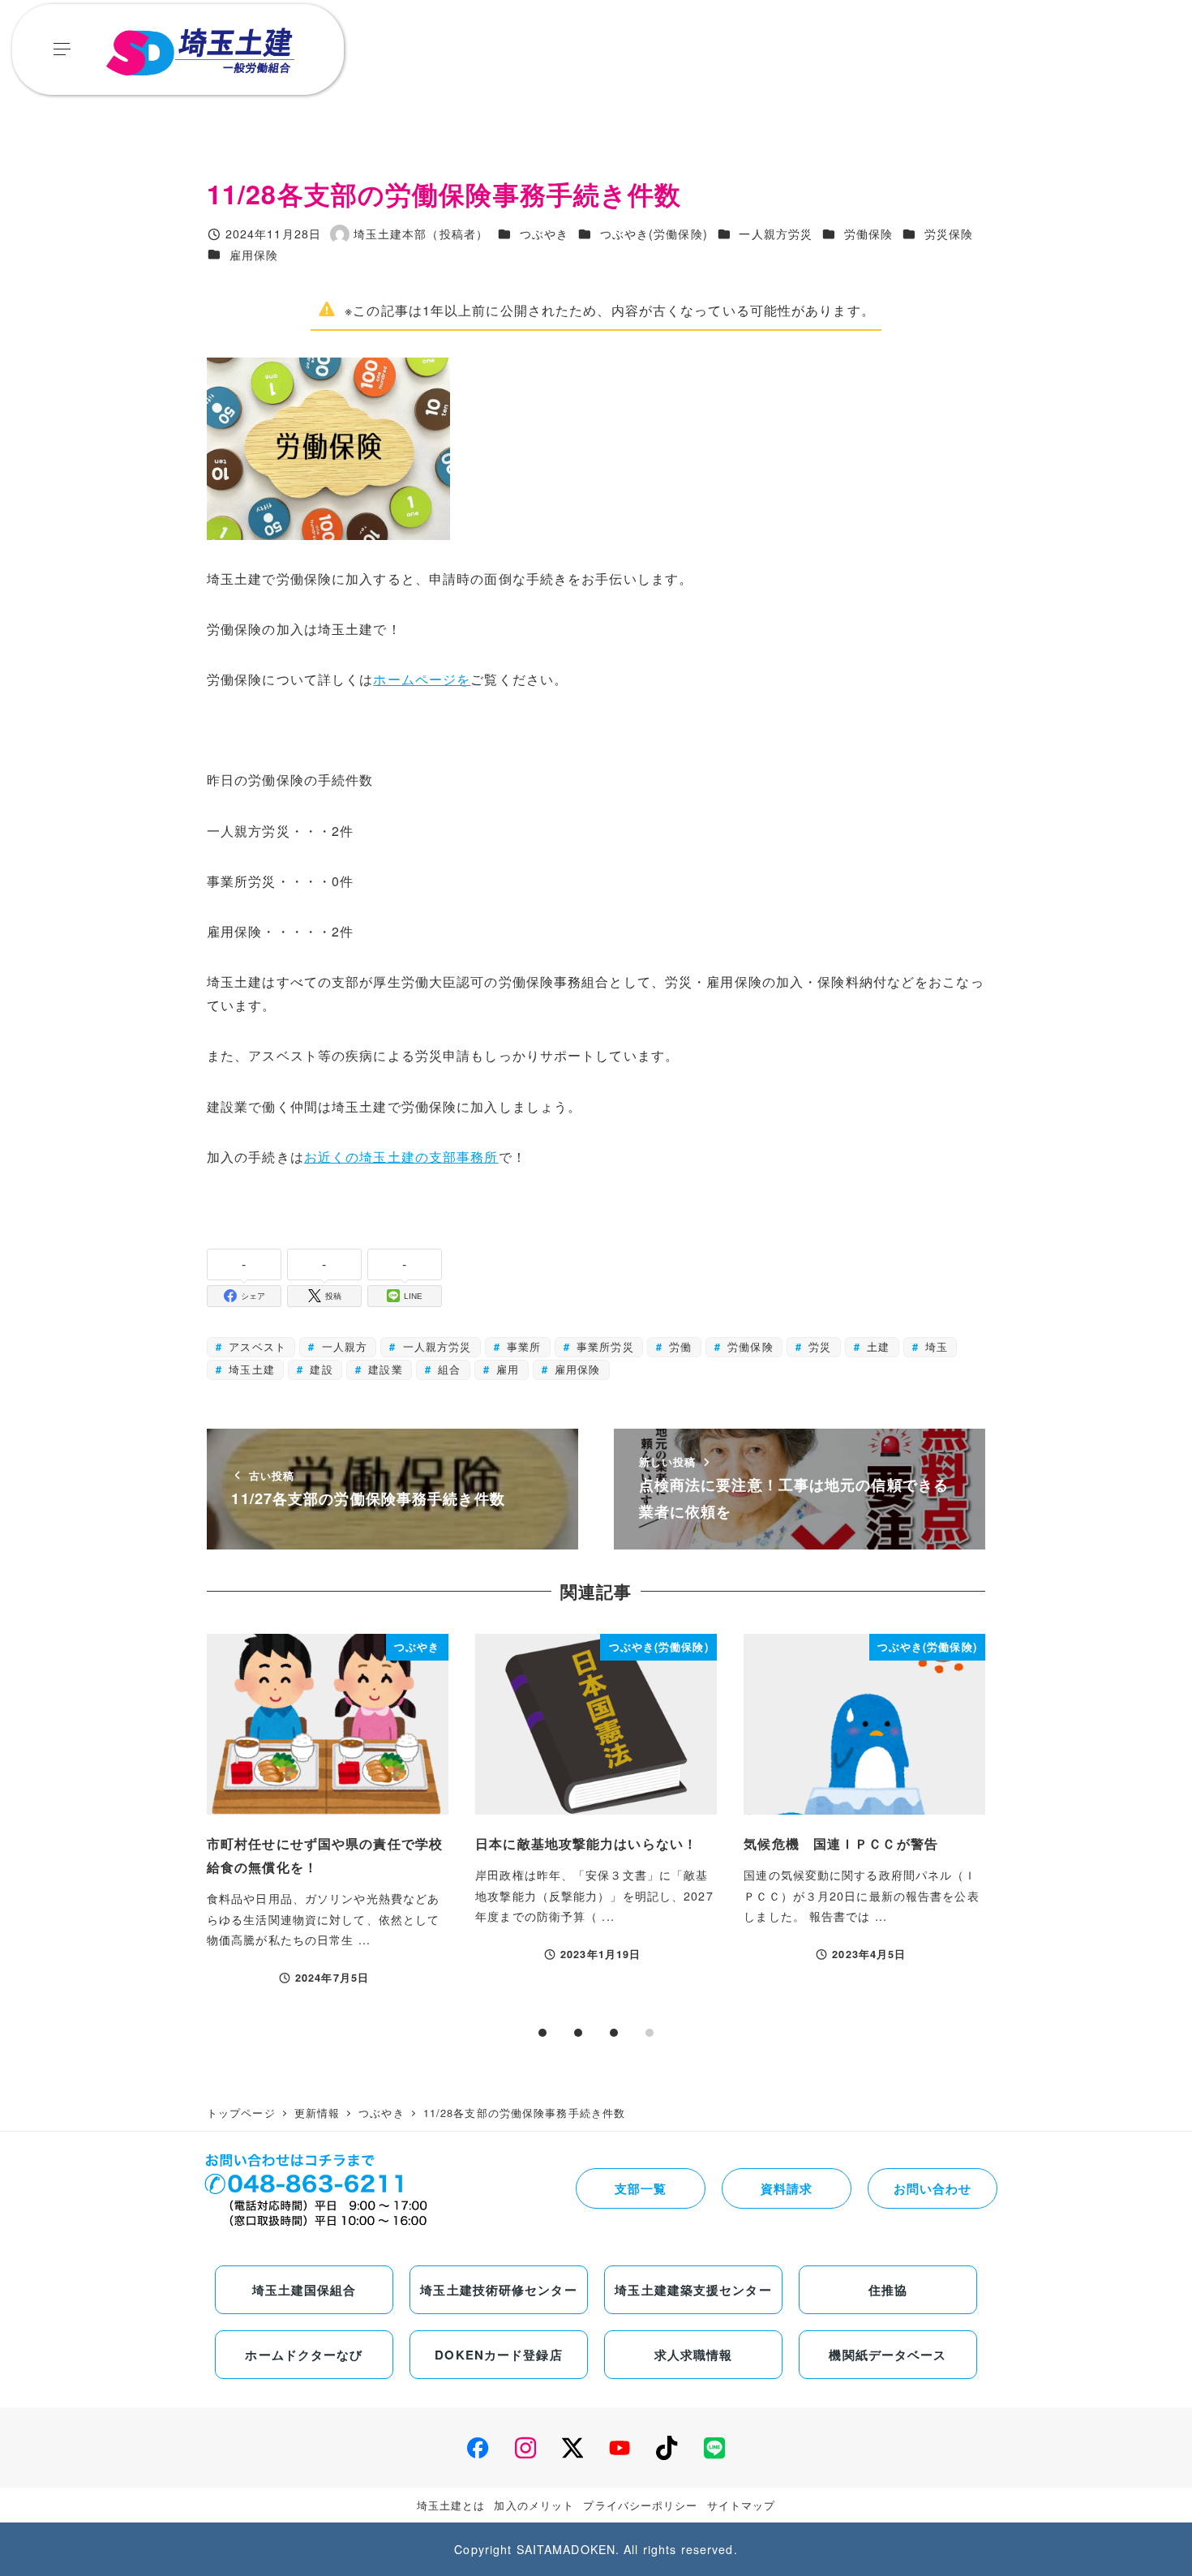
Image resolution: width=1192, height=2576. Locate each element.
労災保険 (949, 234)
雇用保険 (254, 255)
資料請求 (787, 2188)
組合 (447, 1369)
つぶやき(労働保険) (654, 234)
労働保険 (868, 234)
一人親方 (342, 1346)
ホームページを (422, 679)
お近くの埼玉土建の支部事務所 (401, 1157)
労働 (678, 1346)
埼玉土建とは (451, 2505)
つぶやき (544, 234)
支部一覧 (641, 2188)
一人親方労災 (776, 234)
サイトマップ (742, 2505)
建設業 (383, 1369)
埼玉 (935, 1346)
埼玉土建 (250, 1369)
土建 (876, 1346)
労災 (818, 1346)
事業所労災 (603, 1346)
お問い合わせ (933, 2188)
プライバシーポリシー (640, 2505)
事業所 (522, 1346)
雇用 (506, 1369)
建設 (319, 1369)
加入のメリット (534, 2505)
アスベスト (255, 1346)
